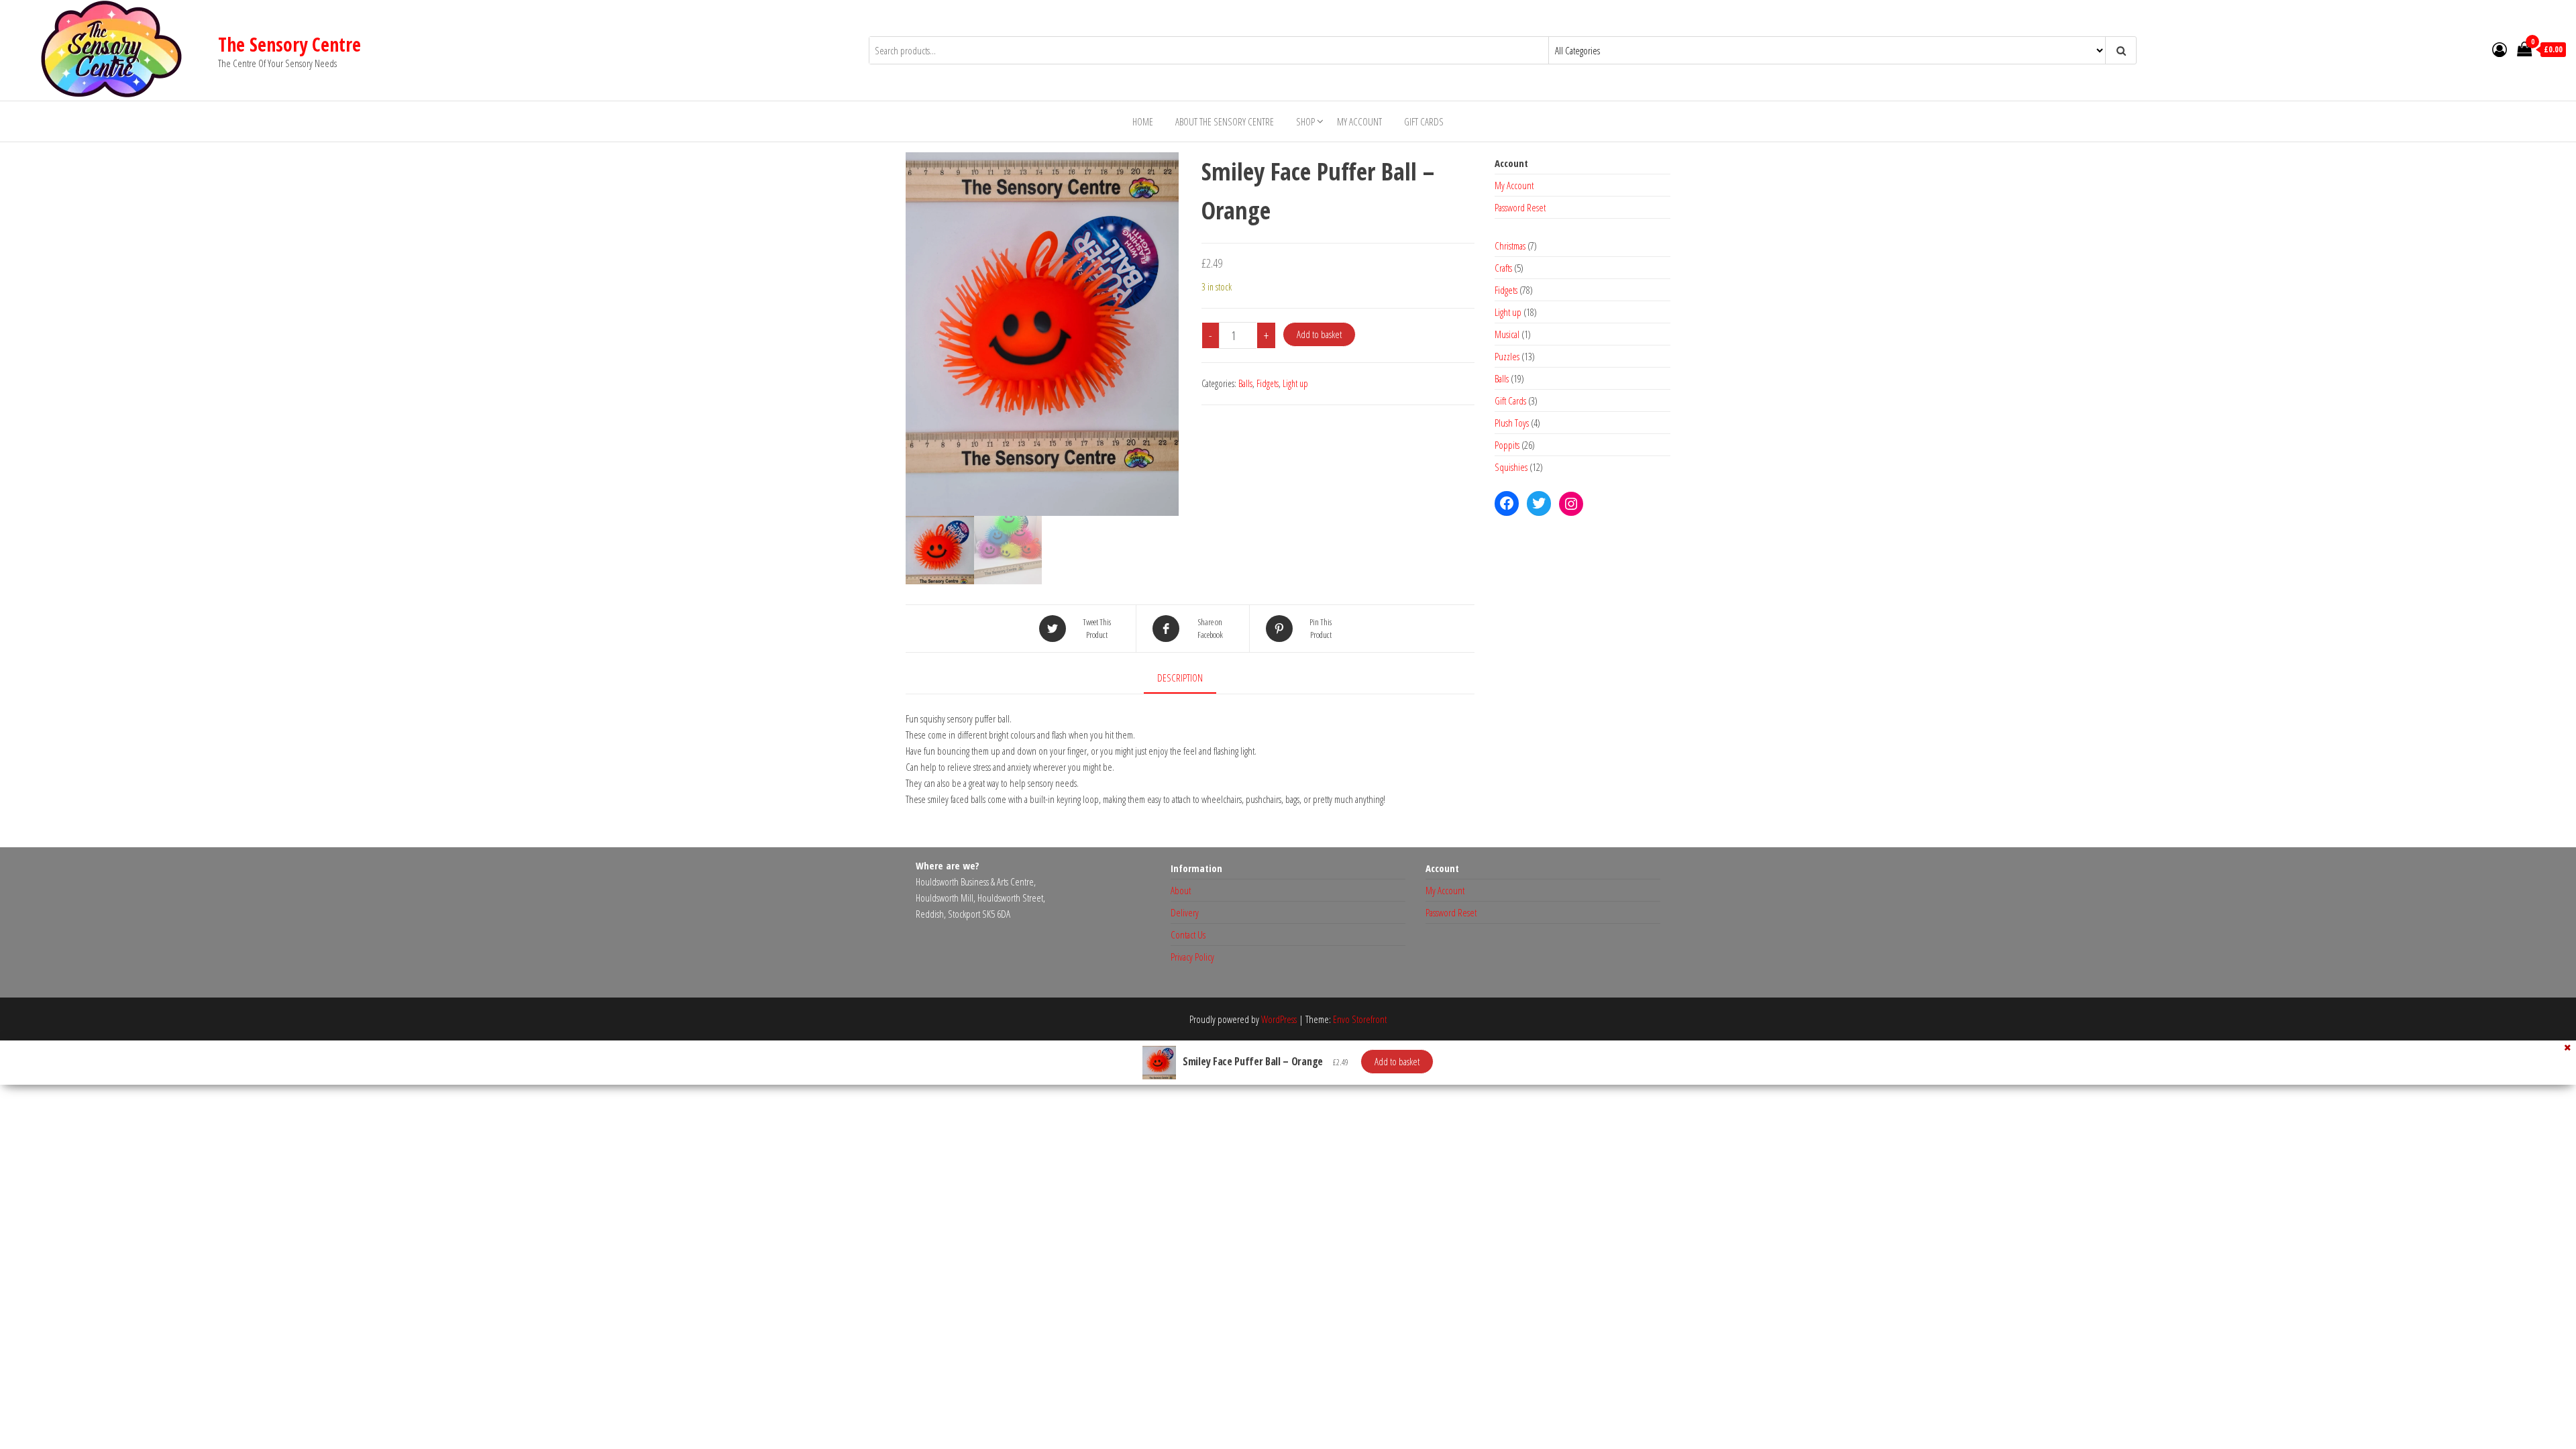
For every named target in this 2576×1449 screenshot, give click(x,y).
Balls (1245, 383)
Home (1143, 121)
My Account (1359, 121)
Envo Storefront (1360, 1019)
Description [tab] (1180, 678)
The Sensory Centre (289, 44)
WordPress (1279, 1019)
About (1181, 890)
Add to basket (1319, 334)
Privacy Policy (1192, 957)
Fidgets (1268, 383)
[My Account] (2500, 49)
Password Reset (1520, 207)
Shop (1305, 121)
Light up (1295, 383)
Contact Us (1188, 934)
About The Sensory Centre (1225, 121)
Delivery (1185, 912)
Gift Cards (1424, 121)
